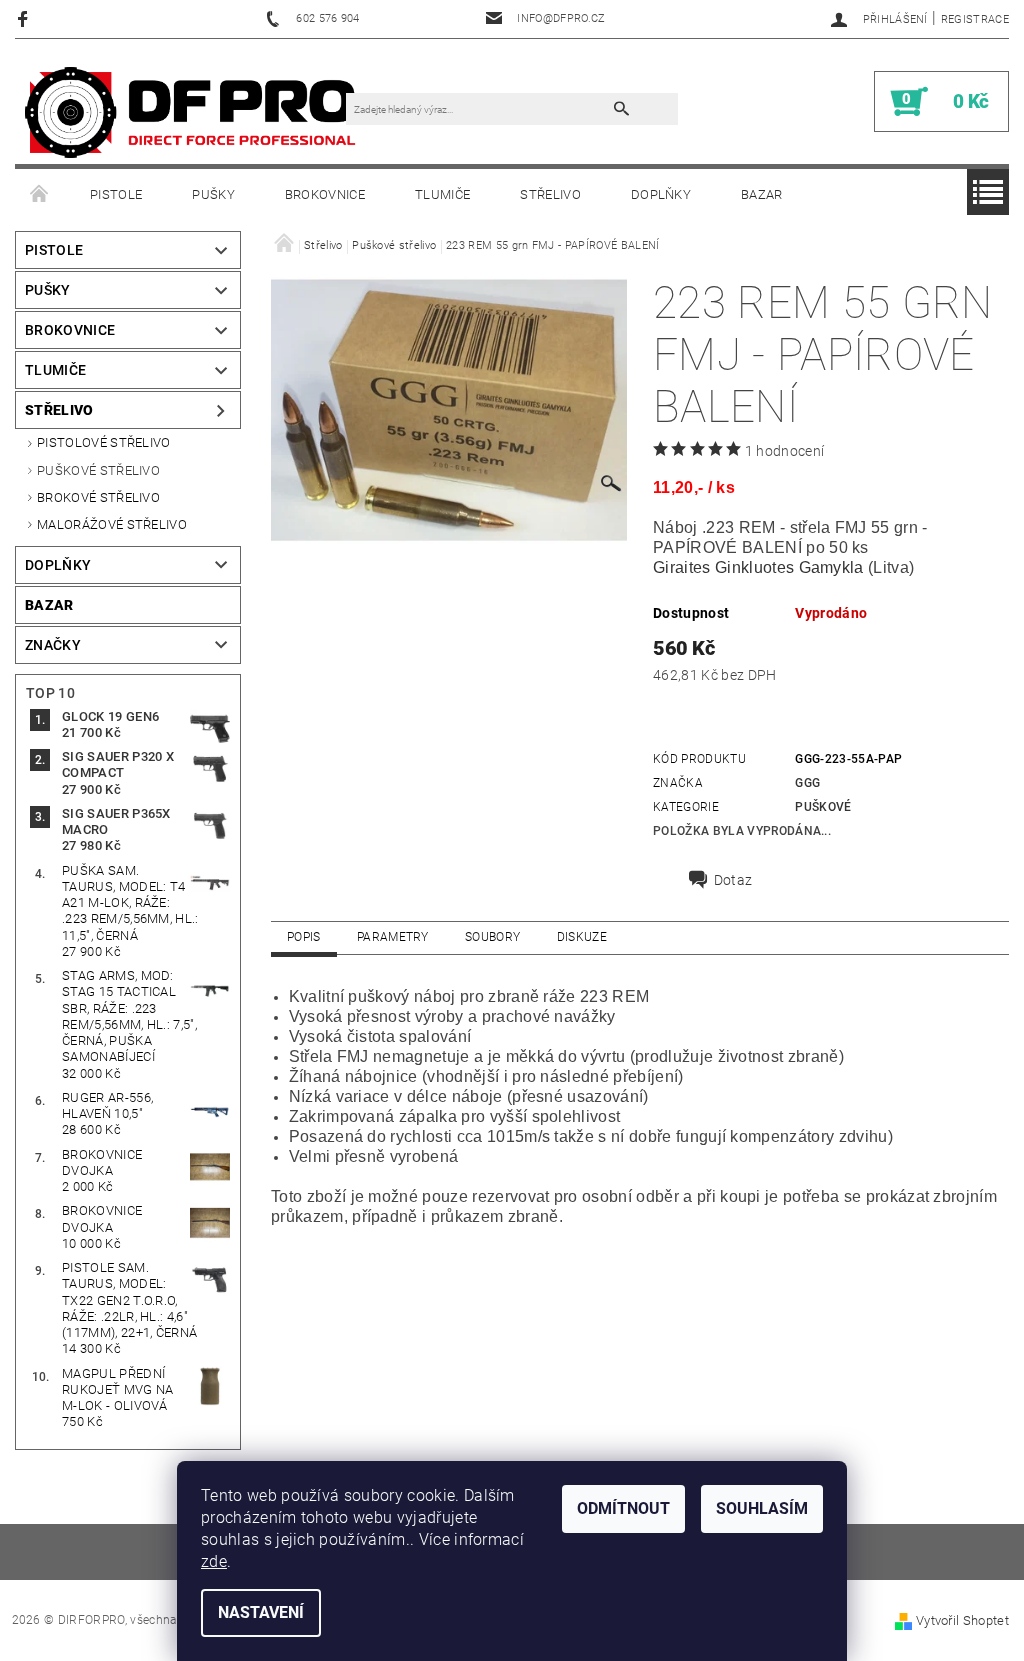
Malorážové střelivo (112, 524)
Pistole (116, 194)
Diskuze (582, 937)
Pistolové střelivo (104, 442)
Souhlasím (762, 1508)
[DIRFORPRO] (190, 111)
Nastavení (261, 1612)
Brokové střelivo (98, 497)
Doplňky (661, 194)
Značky (53, 645)
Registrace (975, 19)
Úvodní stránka (40, 195)
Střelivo (550, 194)
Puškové (823, 807)
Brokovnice (325, 194)
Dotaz (733, 880)
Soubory (492, 937)
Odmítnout (623, 1508)
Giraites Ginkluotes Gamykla (758, 567)
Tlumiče (442, 194)
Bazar (762, 194)
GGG (807, 783)
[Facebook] (25, 18)
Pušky (213, 194)
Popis (304, 937)
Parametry (393, 937)
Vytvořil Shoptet (962, 1620)
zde (214, 1561)
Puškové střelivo (98, 470)
